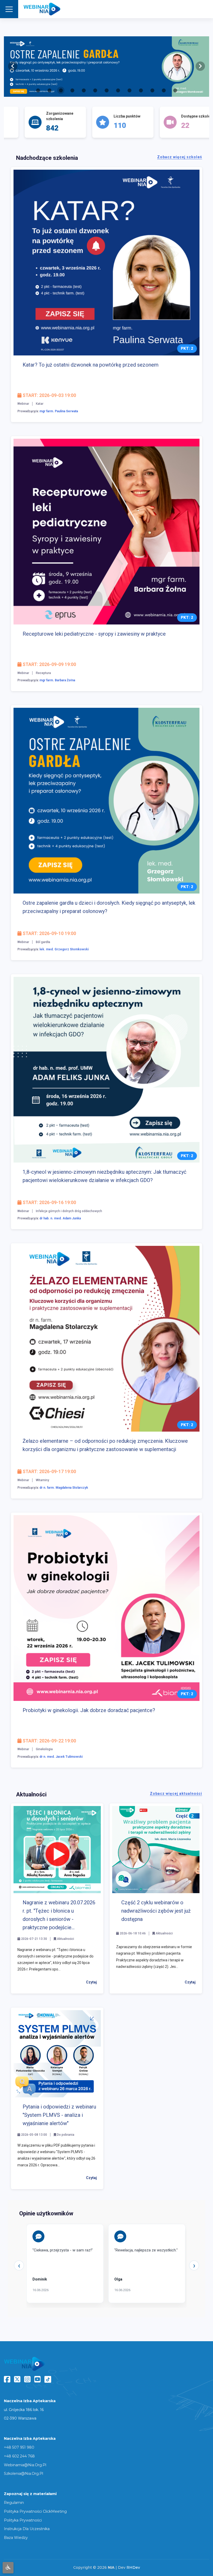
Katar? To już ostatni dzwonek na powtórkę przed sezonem (91, 365)
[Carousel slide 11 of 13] (152, 90)
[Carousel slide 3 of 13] (61, 90)
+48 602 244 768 (19, 2456)
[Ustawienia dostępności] (8, 2568)
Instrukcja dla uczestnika (27, 2529)
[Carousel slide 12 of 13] (164, 90)
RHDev (133, 2567)
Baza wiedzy (16, 2538)
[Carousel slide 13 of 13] (175, 90)
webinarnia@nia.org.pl (25, 2465)
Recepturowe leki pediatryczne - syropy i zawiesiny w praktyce (94, 634)
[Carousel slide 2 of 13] (49, 90)
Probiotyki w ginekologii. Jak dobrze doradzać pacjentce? (89, 1710)
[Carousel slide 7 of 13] (106, 90)
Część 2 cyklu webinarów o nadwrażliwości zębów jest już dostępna (156, 1911)
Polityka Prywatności (23, 2520)
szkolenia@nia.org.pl (24, 2474)
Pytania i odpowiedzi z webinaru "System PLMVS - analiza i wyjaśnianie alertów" (59, 2115)
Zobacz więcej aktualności (176, 1794)
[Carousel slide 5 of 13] (84, 90)
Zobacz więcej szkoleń (180, 157)
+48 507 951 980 (19, 2447)
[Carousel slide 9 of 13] (129, 90)
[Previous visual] (13, 66)
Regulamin (14, 2503)
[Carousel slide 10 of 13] (141, 90)
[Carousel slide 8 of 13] (118, 90)
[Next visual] (200, 66)
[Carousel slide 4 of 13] (72, 90)
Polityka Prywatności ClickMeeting (35, 2511)
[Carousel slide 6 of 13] (95, 90)
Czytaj (91, 1982)
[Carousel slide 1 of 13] (38, 90)
